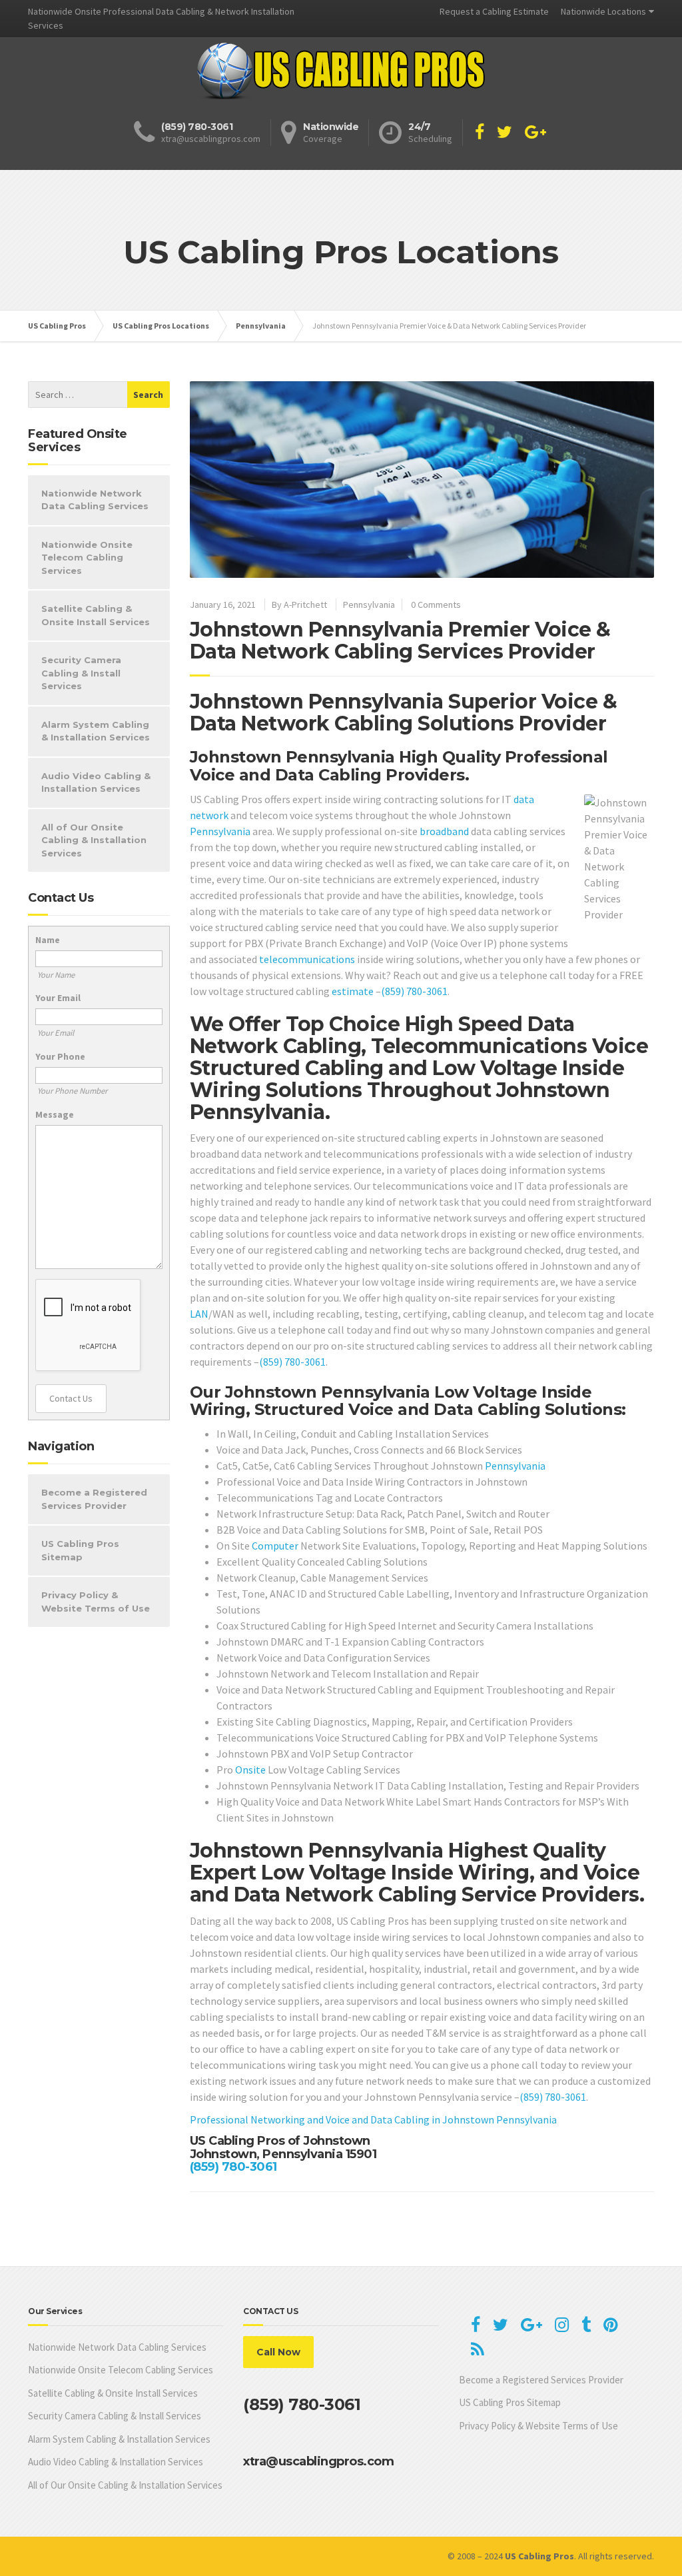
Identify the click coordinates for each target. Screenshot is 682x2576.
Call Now (278, 2352)
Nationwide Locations (603, 11)
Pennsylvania (369, 605)
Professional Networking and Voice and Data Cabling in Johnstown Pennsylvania (373, 2119)
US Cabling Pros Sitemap (80, 1550)
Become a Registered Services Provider (94, 1499)
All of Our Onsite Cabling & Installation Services (94, 840)
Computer (275, 1546)
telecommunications (307, 959)
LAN (199, 1314)
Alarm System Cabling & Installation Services (96, 731)
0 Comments (436, 605)
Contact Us (71, 1398)
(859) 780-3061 (414, 991)
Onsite (250, 1770)
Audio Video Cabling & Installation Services (96, 782)
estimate (353, 991)
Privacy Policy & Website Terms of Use (96, 1602)
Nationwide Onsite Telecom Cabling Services (87, 558)
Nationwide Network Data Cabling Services (95, 500)
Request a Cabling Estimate (494, 11)
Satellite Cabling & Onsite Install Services (96, 615)
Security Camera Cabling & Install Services (81, 673)
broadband (444, 831)
